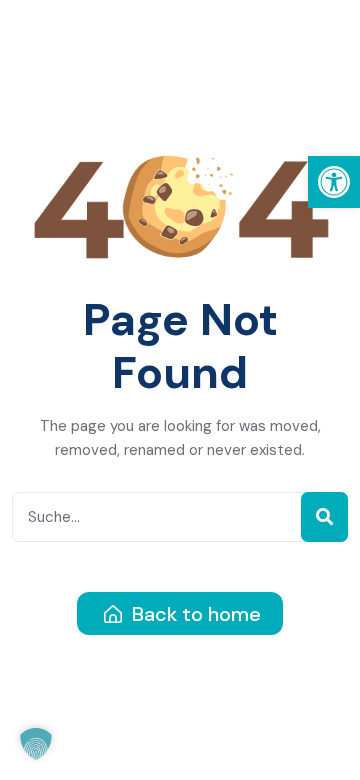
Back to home (194, 614)
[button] (334, 182)
